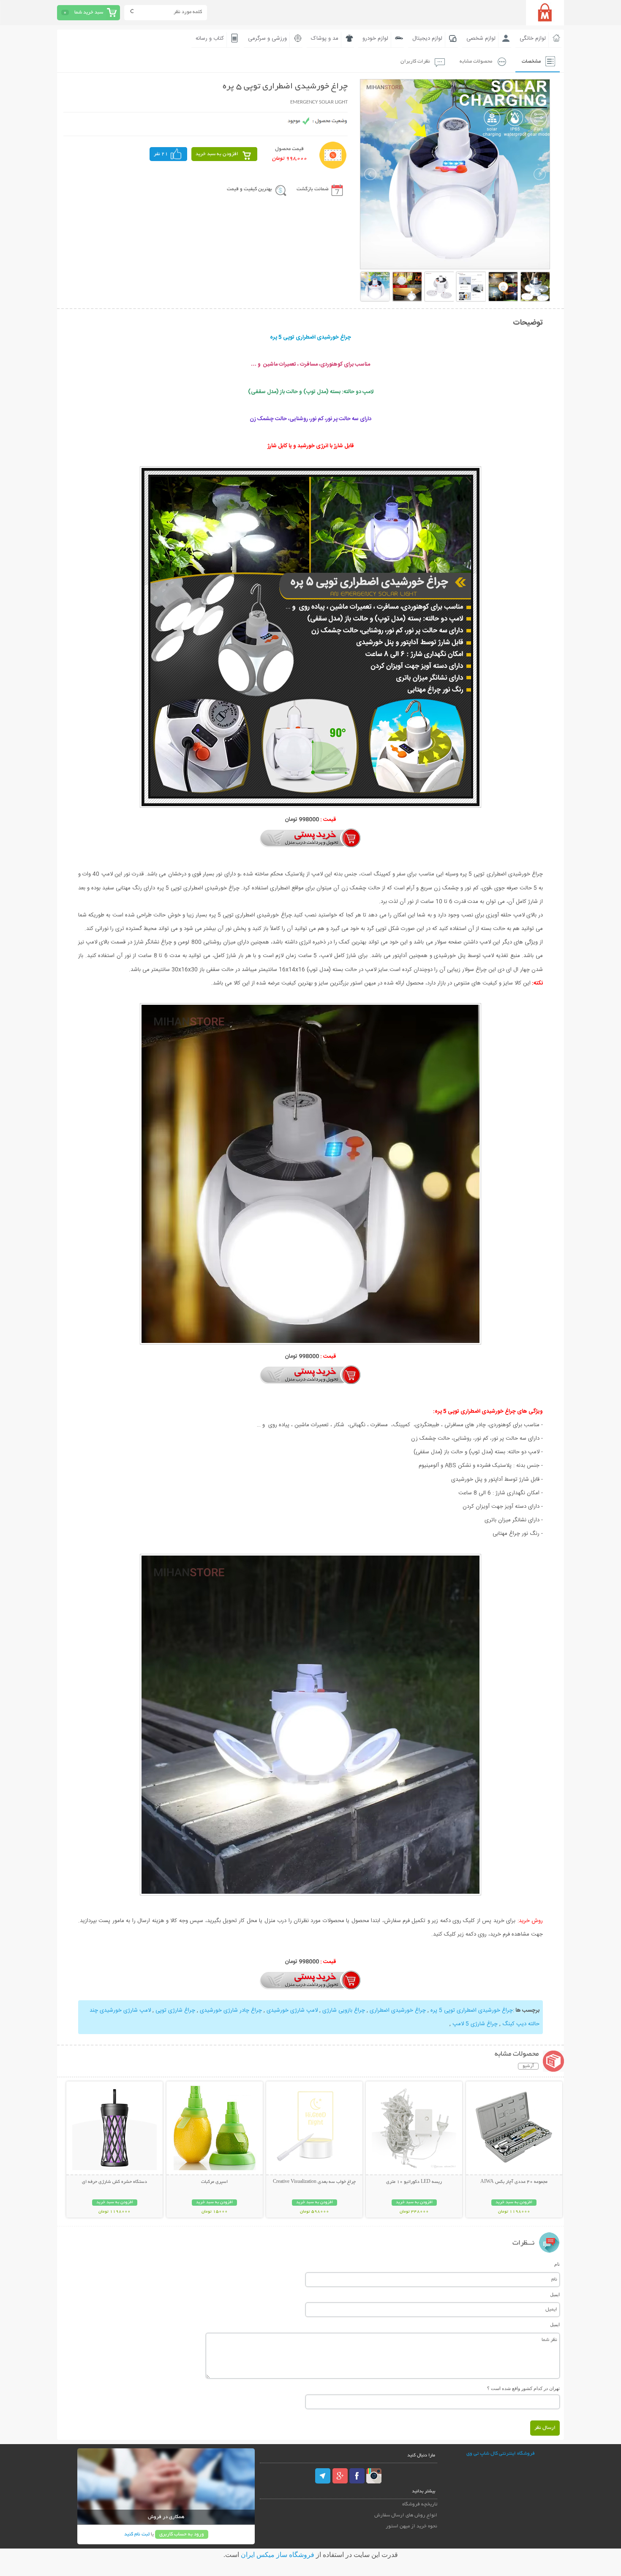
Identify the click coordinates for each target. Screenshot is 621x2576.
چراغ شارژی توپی (174, 2010)
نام (557, 2264)
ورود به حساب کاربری (182, 2534)
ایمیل (555, 2294)
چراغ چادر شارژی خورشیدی (230, 2010)
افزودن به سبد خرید (217, 154)
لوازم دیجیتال (427, 38)
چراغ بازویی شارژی (343, 2010)
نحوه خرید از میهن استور (411, 2526)
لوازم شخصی (481, 38)
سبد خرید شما (89, 12)
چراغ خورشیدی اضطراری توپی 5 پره (471, 2010)
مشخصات (531, 62)
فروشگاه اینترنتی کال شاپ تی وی (501, 2454)
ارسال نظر (545, 2428)
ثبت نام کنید (137, 2534)
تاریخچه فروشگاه (420, 2504)
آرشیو (528, 2066)
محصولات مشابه (476, 62)
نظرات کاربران (415, 62)
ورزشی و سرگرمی (267, 38)
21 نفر (161, 154)
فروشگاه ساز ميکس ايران (278, 2555)
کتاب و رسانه (210, 38)
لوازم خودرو (375, 38)
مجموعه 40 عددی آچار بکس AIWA (514, 2182)
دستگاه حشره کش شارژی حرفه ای (114, 2182)
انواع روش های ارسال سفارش (406, 2515)
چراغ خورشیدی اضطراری (397, 2010)
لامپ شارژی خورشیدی (291, 2010)
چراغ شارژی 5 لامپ (474, 2024)
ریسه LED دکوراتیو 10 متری (414, 2182)
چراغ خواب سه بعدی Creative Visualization (314, 2182)
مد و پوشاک (325, 38)
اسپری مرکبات (214, 2182)
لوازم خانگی (533, 38)
